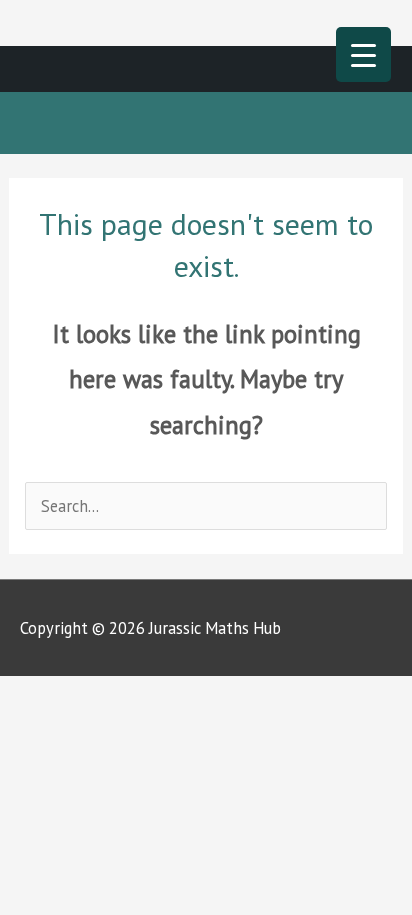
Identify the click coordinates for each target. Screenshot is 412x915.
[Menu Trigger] (363, 54)
